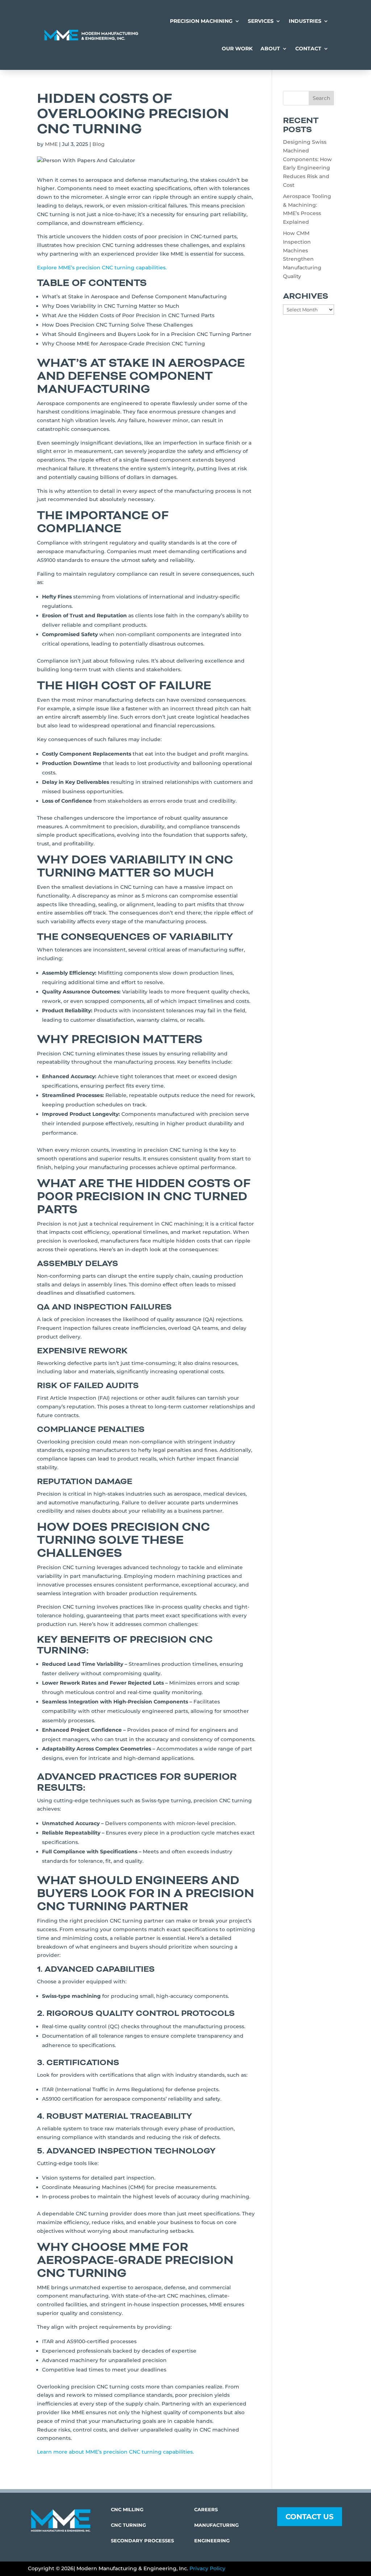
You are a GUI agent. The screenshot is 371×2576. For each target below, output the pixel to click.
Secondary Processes (142, 2541)
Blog (99, 144)
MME (51, 144)
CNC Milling (127, 2509)
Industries (305, 21)
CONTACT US (310, 2517)
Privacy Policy (207, 2568)
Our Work (237, 49)
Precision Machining (201, 21)
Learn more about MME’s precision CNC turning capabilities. (115, 2452)
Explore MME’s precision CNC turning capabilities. (102, 268)
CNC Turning (128, 2525)
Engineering (212, 2541)
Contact (308, 49)
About (270, 49)
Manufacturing (216, 2525)
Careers (206, 2509)
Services (261, 21)
